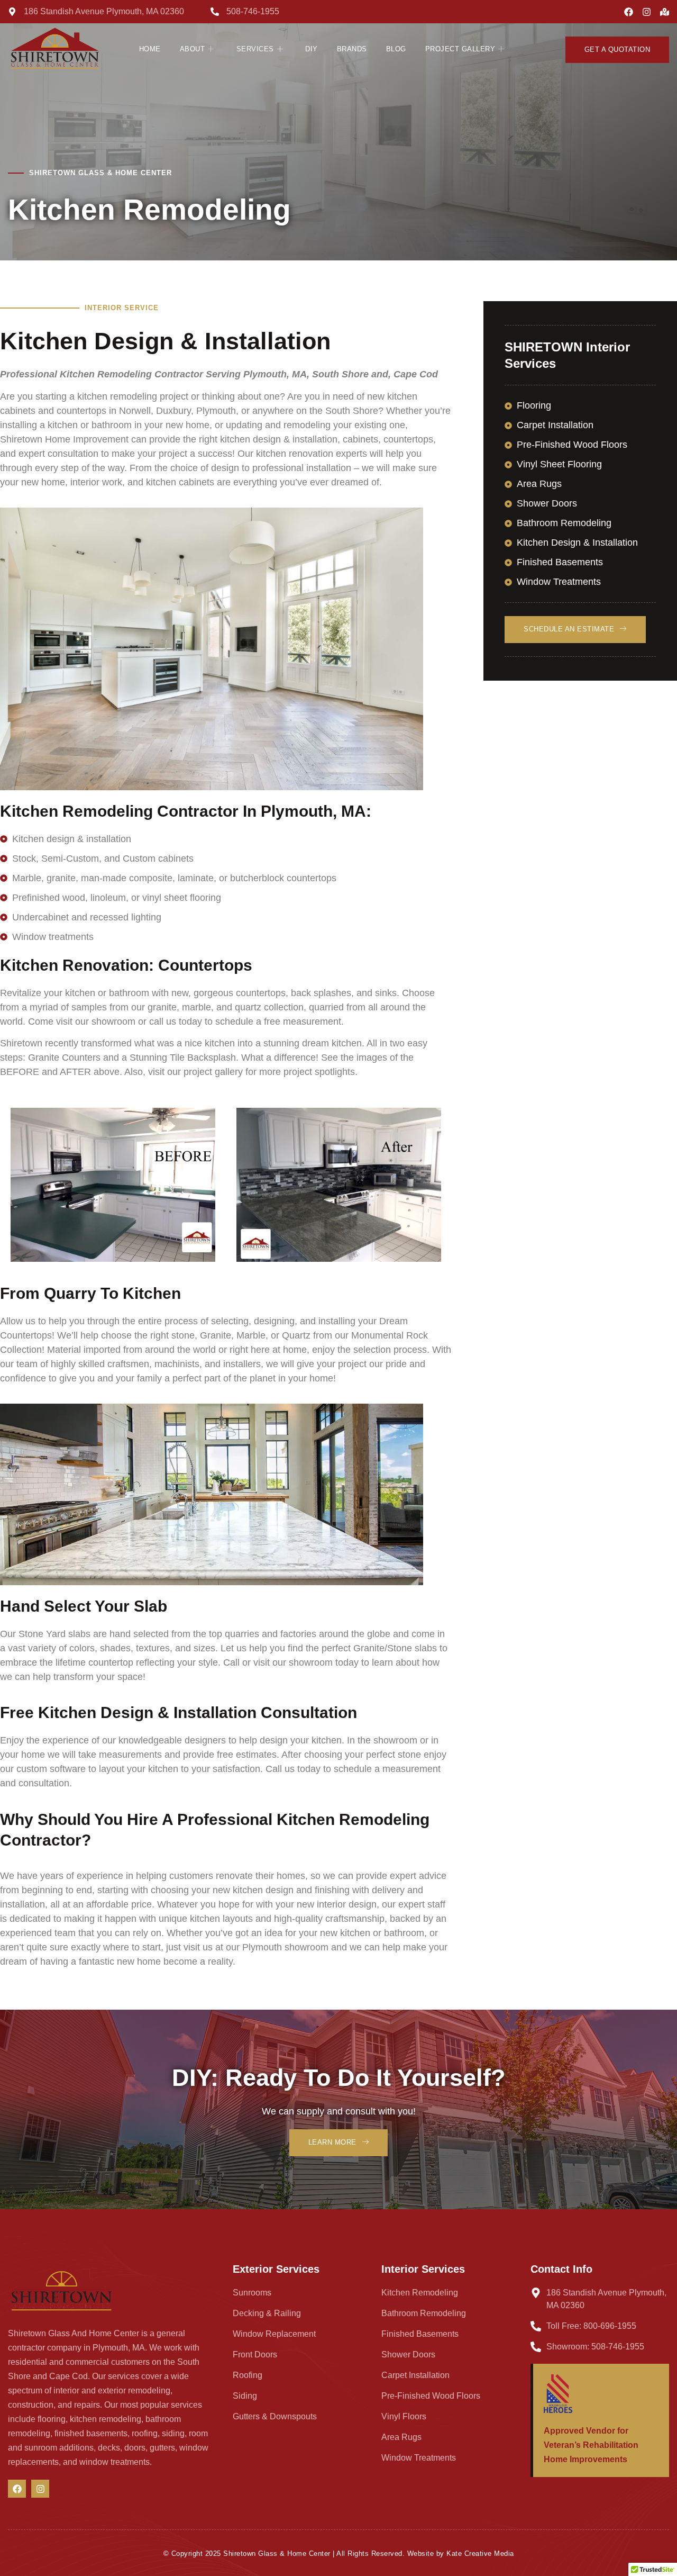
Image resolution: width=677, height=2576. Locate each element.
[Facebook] (629, 12)
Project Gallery (460, 49)
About (193, 49)
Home (150, 49)
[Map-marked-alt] (665, 12)
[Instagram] (647, 12)
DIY (312, 49)
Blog (396, 49)
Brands (352, 49)
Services (255, 49)
